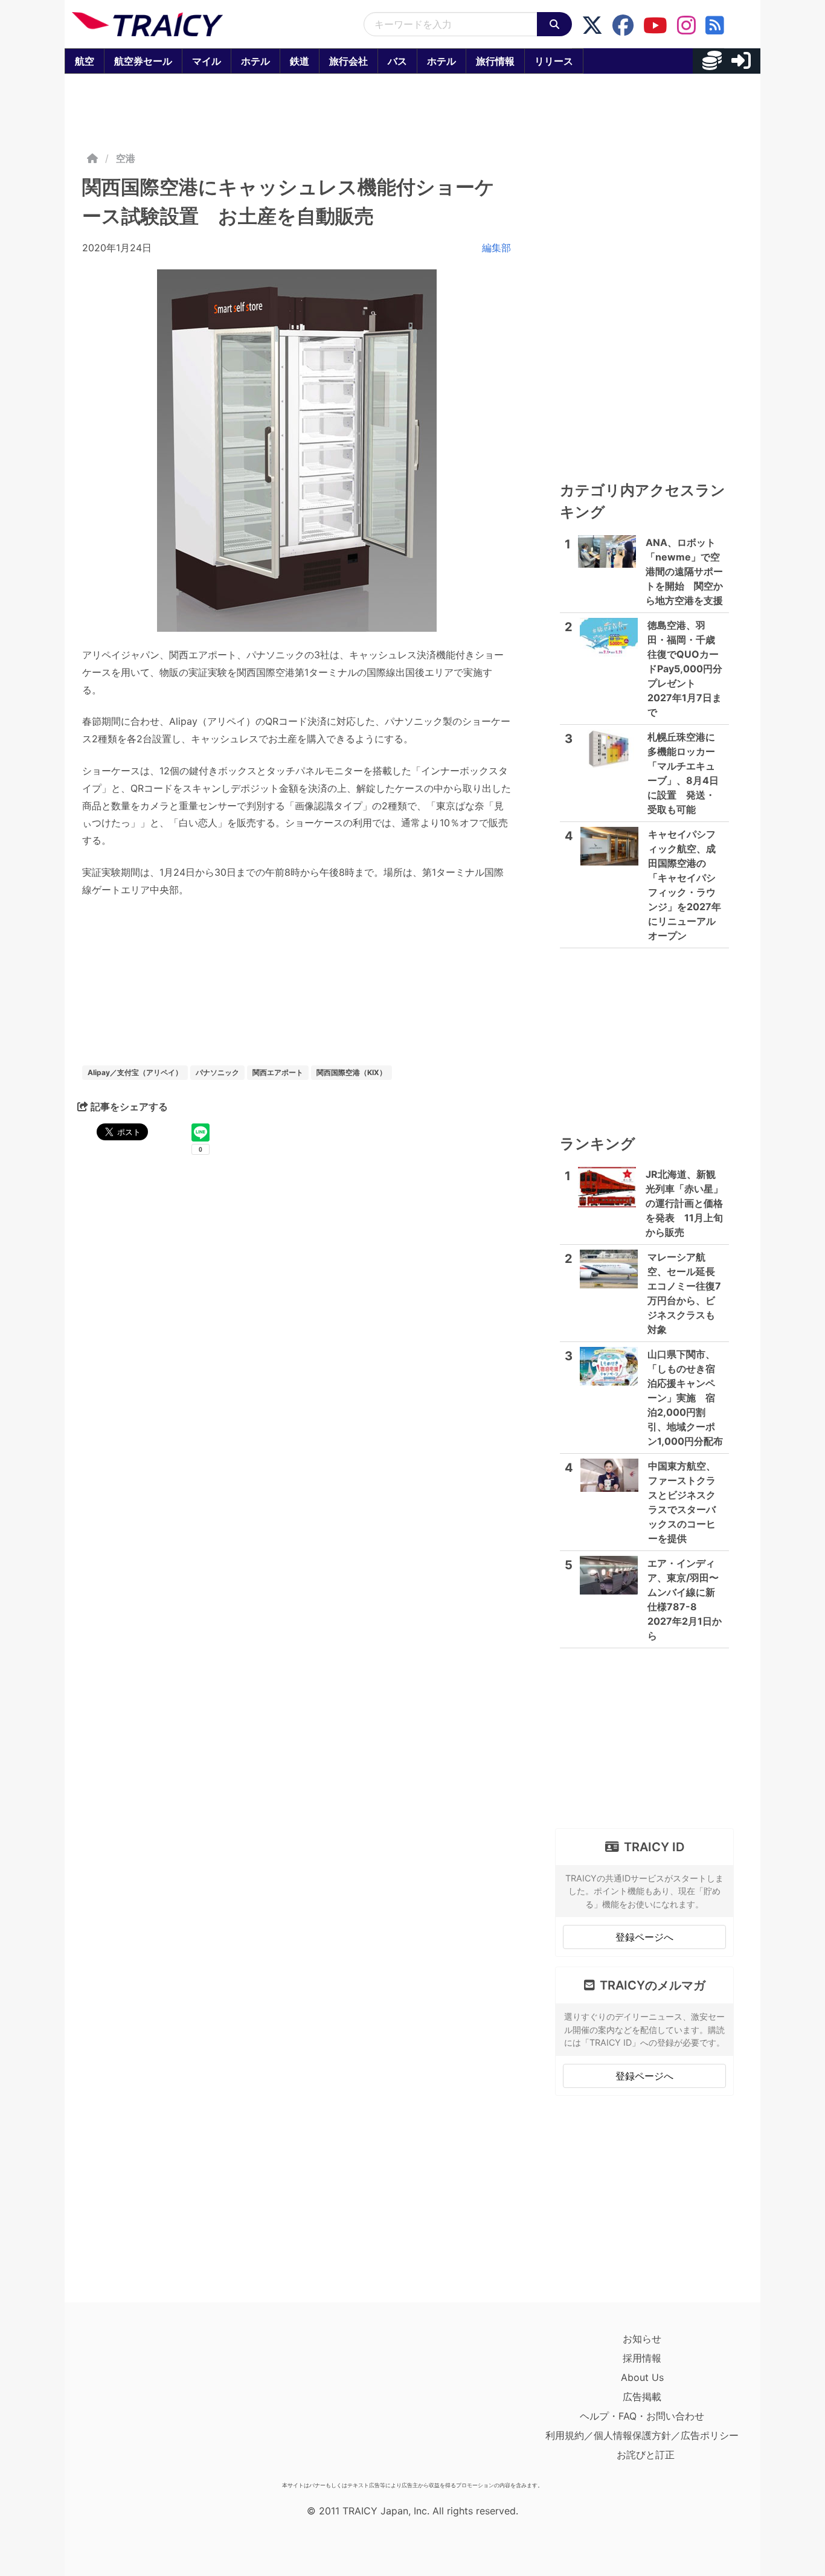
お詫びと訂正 (646, 2455)
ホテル (255, 61)
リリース (554, 61)
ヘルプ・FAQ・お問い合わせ (642, 2416)
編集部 (496, 248)
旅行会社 (348, 61)
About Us (642, 2377)
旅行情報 (495, 61)
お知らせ (642, 2339)
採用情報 (642, 2358)
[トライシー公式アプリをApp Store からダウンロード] (142, 2403)
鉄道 (300, 61)
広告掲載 (642, 2397)
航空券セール (143, 61)
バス (397, 61)
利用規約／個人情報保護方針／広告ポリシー (642, 2435)
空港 (126, 158)
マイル (207, 61)
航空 (85, 61)
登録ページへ (644, 1937)
